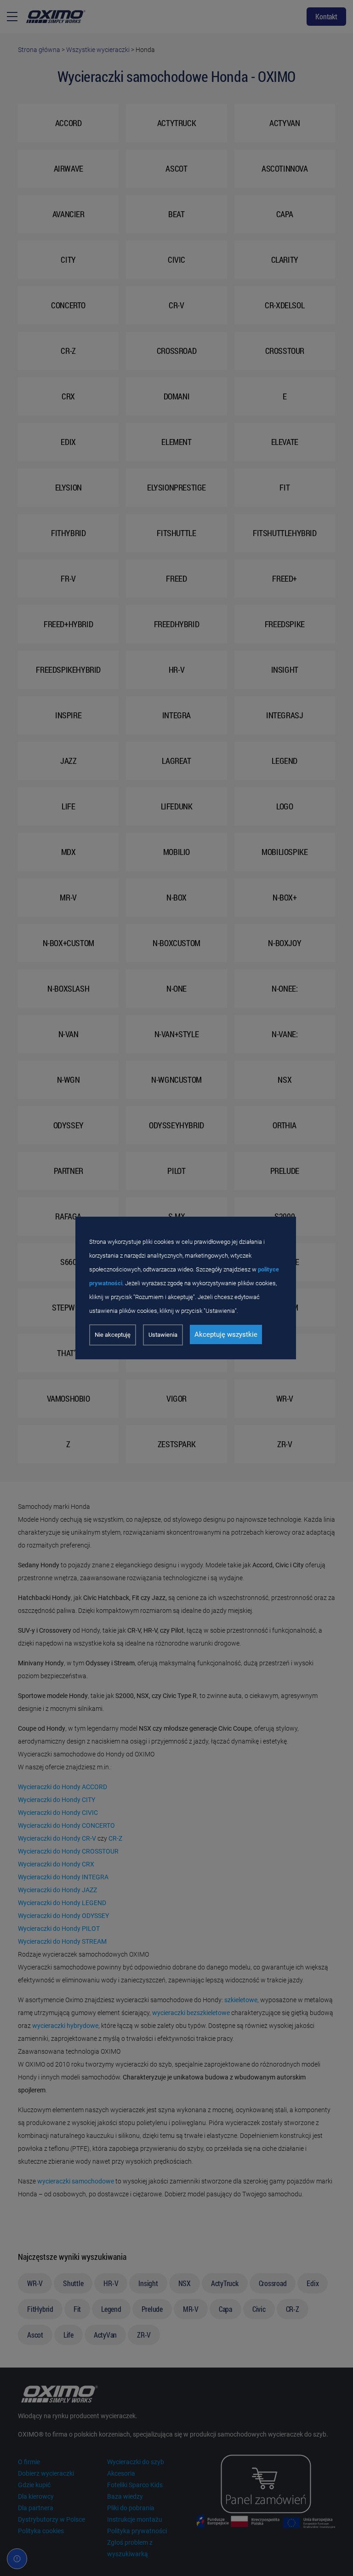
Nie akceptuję (113, 1335)
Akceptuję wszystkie (226, 1334)
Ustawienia (163, 1335)
